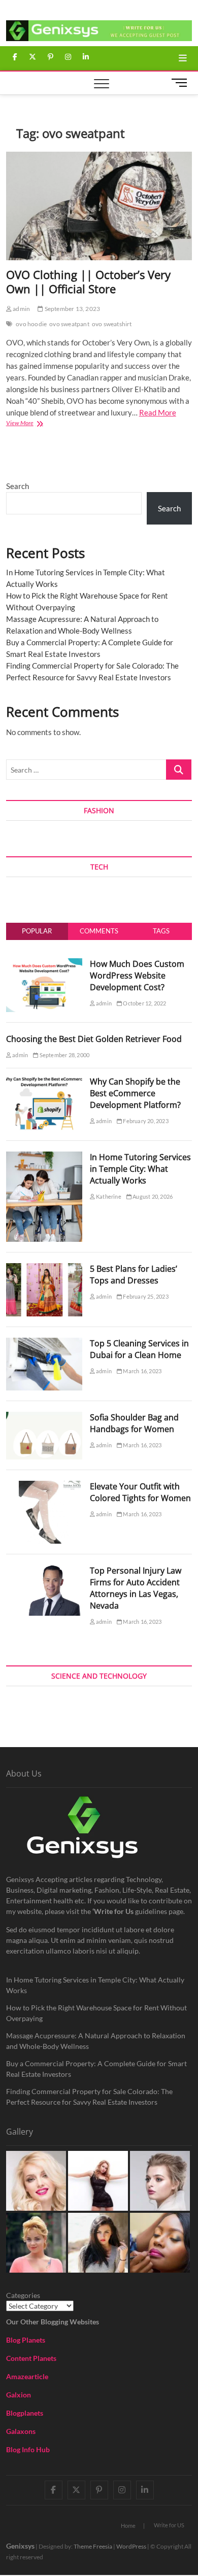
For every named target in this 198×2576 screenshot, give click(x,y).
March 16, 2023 (142, 1371)
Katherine (108, 1196)
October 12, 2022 (144, 1003)
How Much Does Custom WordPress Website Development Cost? (137, 976)
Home (128, 2526)
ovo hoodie (31, 324)
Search (18, 486)
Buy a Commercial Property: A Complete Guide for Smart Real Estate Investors (96, 2069)
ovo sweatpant (69, 324)
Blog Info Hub (28, 2449)
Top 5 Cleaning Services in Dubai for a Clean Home (139, 1349)
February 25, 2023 (145, 1296)
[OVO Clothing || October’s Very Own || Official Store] (99, 206)
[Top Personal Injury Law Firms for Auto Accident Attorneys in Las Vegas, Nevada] (44, 1571)
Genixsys (20, 2546)
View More (31, 424)
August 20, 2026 (152, 1196)
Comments (99, 931)
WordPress (131, 2546)
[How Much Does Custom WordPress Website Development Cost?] (44, 964)
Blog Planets (26, 2340)
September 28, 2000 (64, 1055)
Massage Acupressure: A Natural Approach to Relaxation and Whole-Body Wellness (96, 2041)
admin (21, 309)
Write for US (169, 2525)
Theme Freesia (93, 2546)
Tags (161, 931)
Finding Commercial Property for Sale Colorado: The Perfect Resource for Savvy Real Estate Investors (89, 2097)
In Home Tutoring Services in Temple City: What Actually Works (140, 1169)
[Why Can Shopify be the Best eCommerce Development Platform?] (44, 1082)
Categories (23, 2295)
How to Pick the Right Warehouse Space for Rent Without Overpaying (96, 2013)
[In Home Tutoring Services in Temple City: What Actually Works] (44, 1157)
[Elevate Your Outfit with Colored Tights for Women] (44, 1486)
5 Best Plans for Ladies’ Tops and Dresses (134, 1275)
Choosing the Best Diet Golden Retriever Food (94, 1039)
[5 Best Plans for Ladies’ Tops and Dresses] (44, 1269)
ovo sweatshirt (112, 324)
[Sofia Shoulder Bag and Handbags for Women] (44, 1417)
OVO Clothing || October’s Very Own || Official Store (88, 282)
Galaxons (21, 2431)
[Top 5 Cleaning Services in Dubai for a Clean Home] (44, 1343)
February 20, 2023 (145, 1121)
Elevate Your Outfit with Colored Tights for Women (140, 1492)
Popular (37, 931)
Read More (158, 412)
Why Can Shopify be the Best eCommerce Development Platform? (135, 1093)
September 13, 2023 (72, 309)
